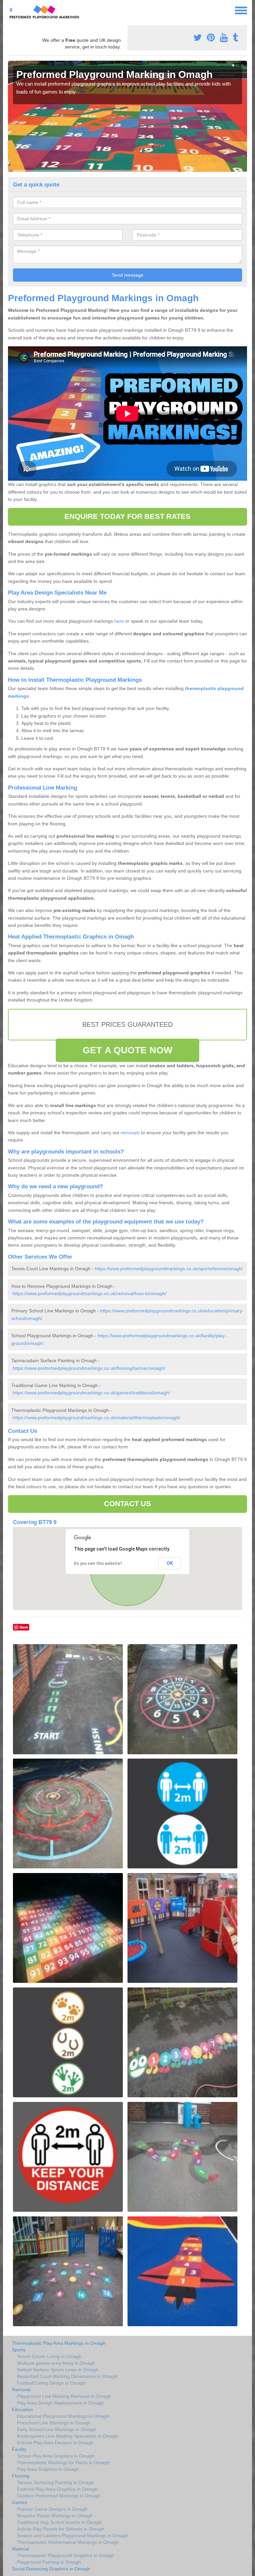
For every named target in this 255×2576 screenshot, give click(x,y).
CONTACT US (128, 1504)
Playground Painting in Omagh (49, 2562)
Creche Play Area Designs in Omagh (55, 2443)
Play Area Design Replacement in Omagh (60, 2403)
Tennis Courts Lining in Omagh (49, 2356)
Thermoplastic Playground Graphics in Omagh (66, 2555)
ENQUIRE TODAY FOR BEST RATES (128, 516)
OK (170, 1563)
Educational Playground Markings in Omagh (63, 2416)
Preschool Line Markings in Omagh (54, 2423)
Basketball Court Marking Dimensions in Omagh (67, 2376)
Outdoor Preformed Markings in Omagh (59, 2496)
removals (130, 1133)
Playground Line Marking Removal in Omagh (64, 2396)
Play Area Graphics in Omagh (48, 2469)
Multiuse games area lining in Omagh (56, 2363)
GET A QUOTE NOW (127, 1050)
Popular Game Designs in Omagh (52, 2509)
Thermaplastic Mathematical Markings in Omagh (68, 2542)
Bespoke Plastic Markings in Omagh (55, 2516)
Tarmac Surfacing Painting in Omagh (55, 2482)
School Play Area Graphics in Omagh (56, 2456)
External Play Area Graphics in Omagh (57, 2489)
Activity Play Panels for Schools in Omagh (61, 2529)
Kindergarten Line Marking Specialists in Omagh (68, 2436)
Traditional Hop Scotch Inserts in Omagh (59, 2522)
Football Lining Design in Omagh (51, 2383)
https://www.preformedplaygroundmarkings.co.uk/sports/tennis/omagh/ (169, 1269)
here (119, 621)
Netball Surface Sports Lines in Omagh (58, 2370)
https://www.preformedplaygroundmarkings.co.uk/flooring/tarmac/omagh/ (89, 1368)
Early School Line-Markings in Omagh (57, 2429)
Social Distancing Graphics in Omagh (51, 2569)
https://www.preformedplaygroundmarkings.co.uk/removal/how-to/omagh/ (89, 1293)
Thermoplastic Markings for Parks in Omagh (63, 2463)
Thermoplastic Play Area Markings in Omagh (59, 2343)
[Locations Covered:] (11, 10)
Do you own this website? (98, 1564)
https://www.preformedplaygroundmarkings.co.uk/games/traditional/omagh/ (91, 1393)
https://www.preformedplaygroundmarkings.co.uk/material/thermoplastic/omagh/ (96, 1418)
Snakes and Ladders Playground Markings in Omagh (73, 2536)
